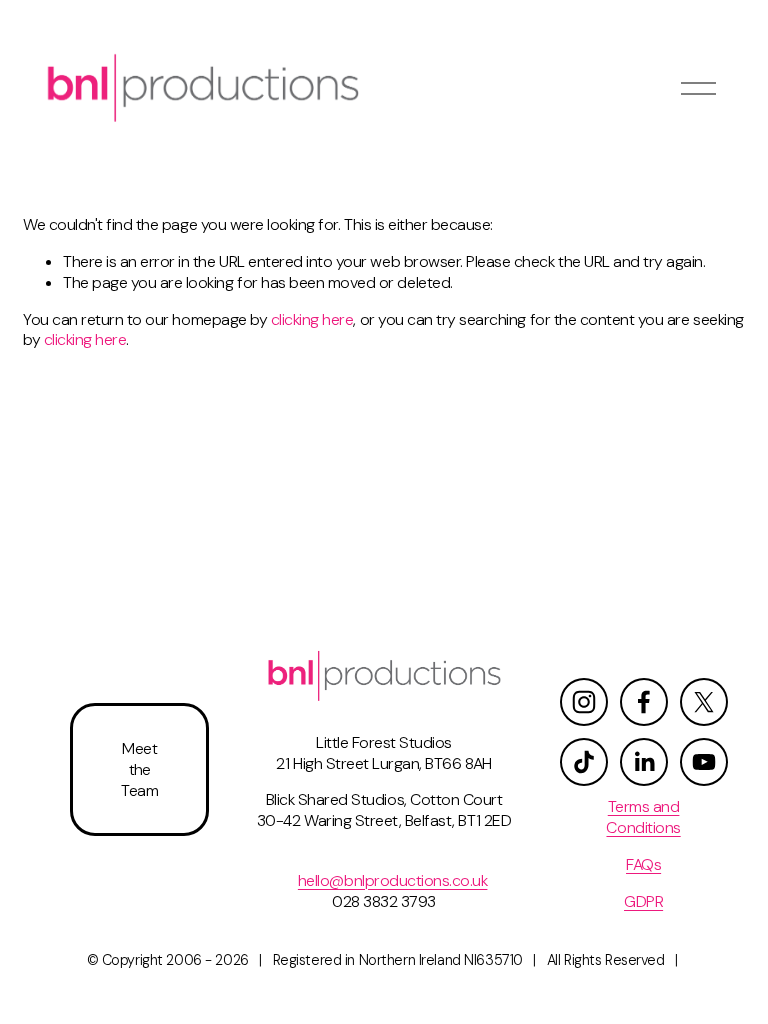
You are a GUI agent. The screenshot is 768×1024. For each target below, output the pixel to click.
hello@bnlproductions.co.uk (393, 881)
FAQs (643, 865)
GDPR (643, 902)
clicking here (312, 319)
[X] (704, 702)
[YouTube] (704, 762)
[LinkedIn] (644, 762)
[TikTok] (584, 762)
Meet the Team (139, 769)
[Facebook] (644, 702)
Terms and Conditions (643, 817)
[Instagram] (584, 702)
